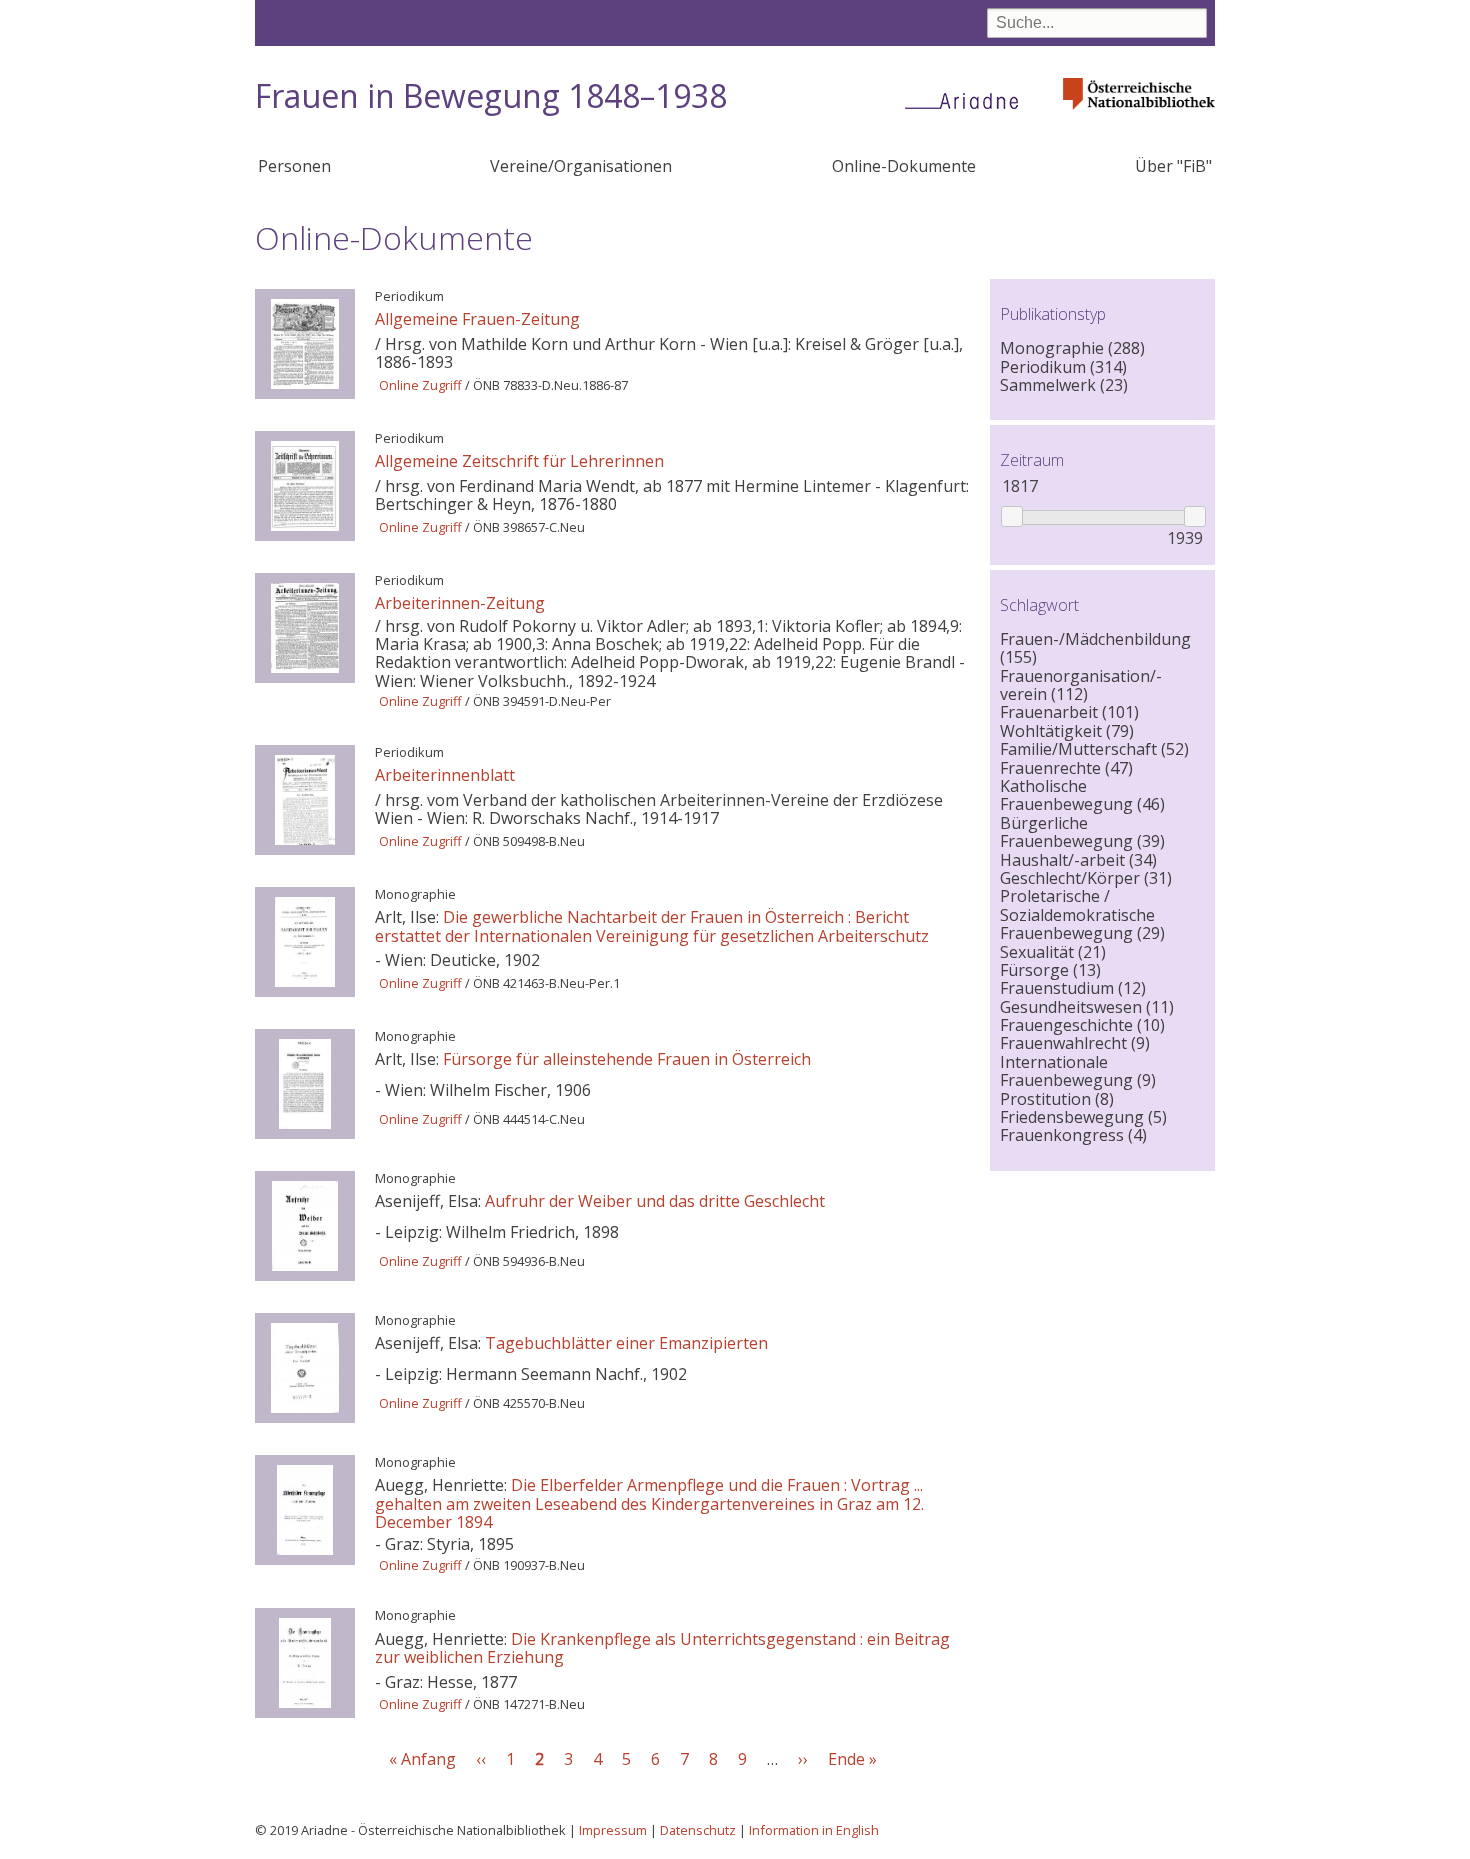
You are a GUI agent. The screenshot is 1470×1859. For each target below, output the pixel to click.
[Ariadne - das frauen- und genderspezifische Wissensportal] (968, 100)
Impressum (613, 1830)
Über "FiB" (1173, 166)
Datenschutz (698, 1830)
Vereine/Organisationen (581, 166)
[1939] (1194, 516)
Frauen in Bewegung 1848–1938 (491, 95)
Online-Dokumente (904, 166)
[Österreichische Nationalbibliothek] (1139, 115)
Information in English (814, 1830)
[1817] (1011, 516)
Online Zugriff (420, 385)
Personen (294, 166)
